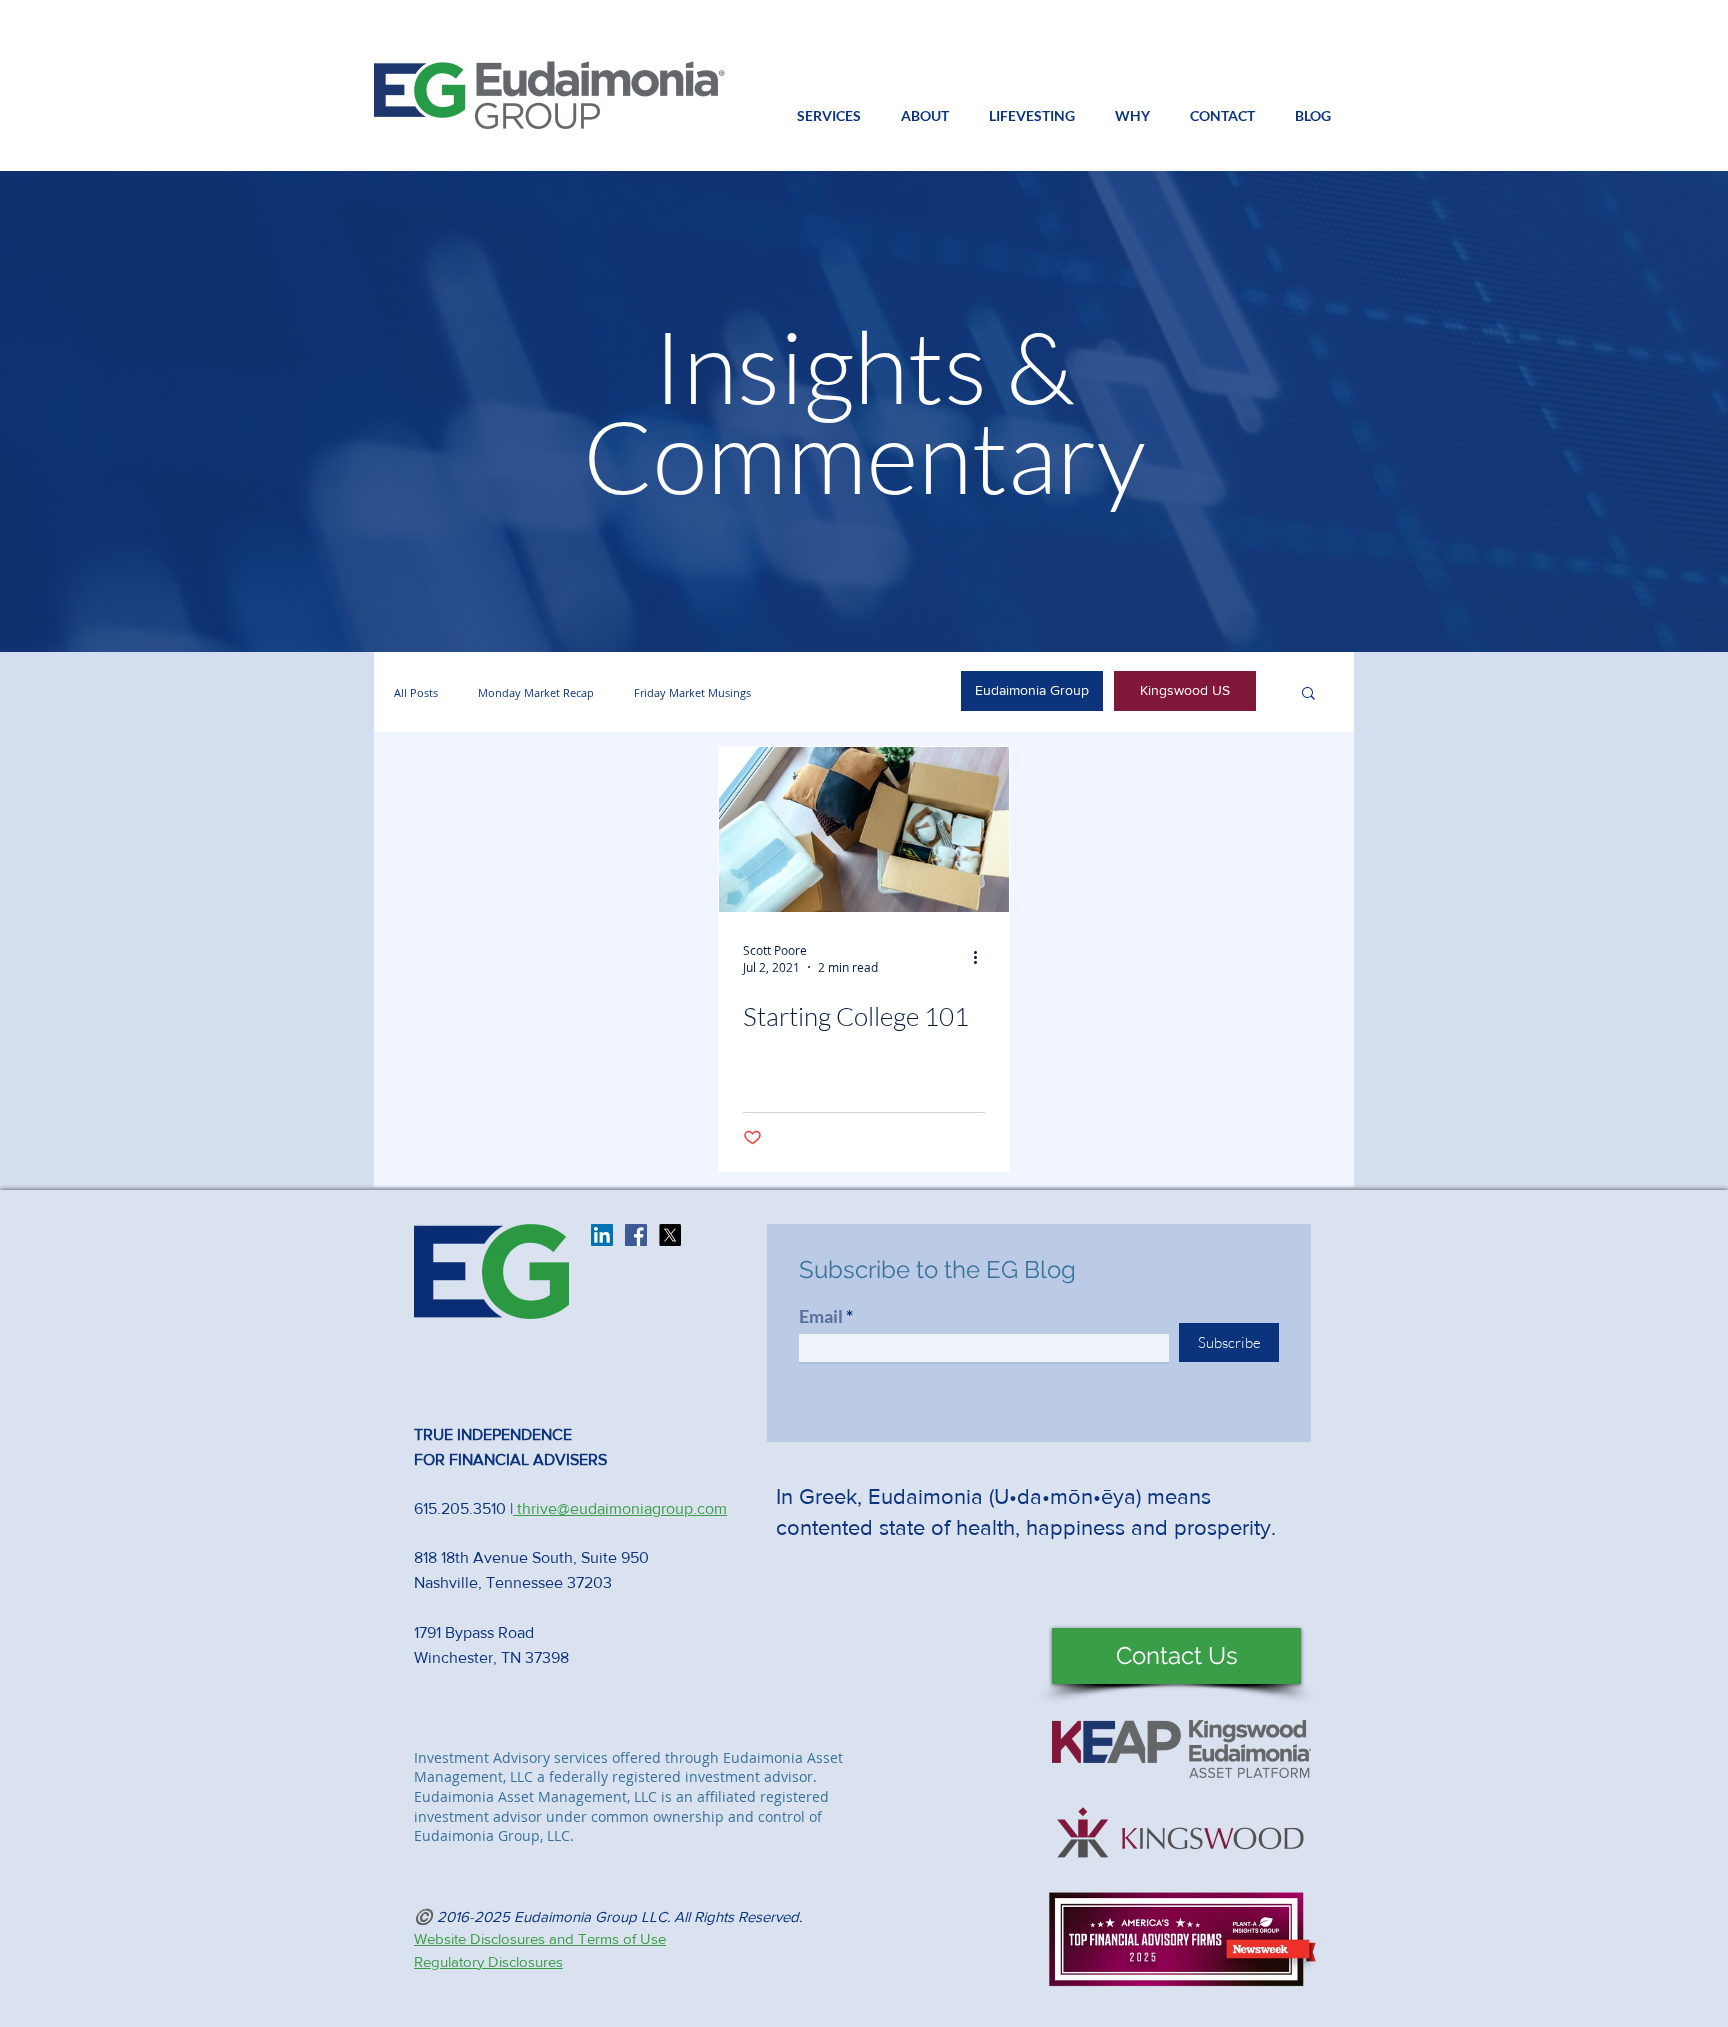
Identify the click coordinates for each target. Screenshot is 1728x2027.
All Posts (416, 692)
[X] (670, 1235)
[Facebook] (636, 1235)
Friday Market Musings (692, 692)
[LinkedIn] (602, 1235)
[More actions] (982, 958)
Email (821, 1316)
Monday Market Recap (536, 692)
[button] (925, 116)
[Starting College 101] (864, 829)
